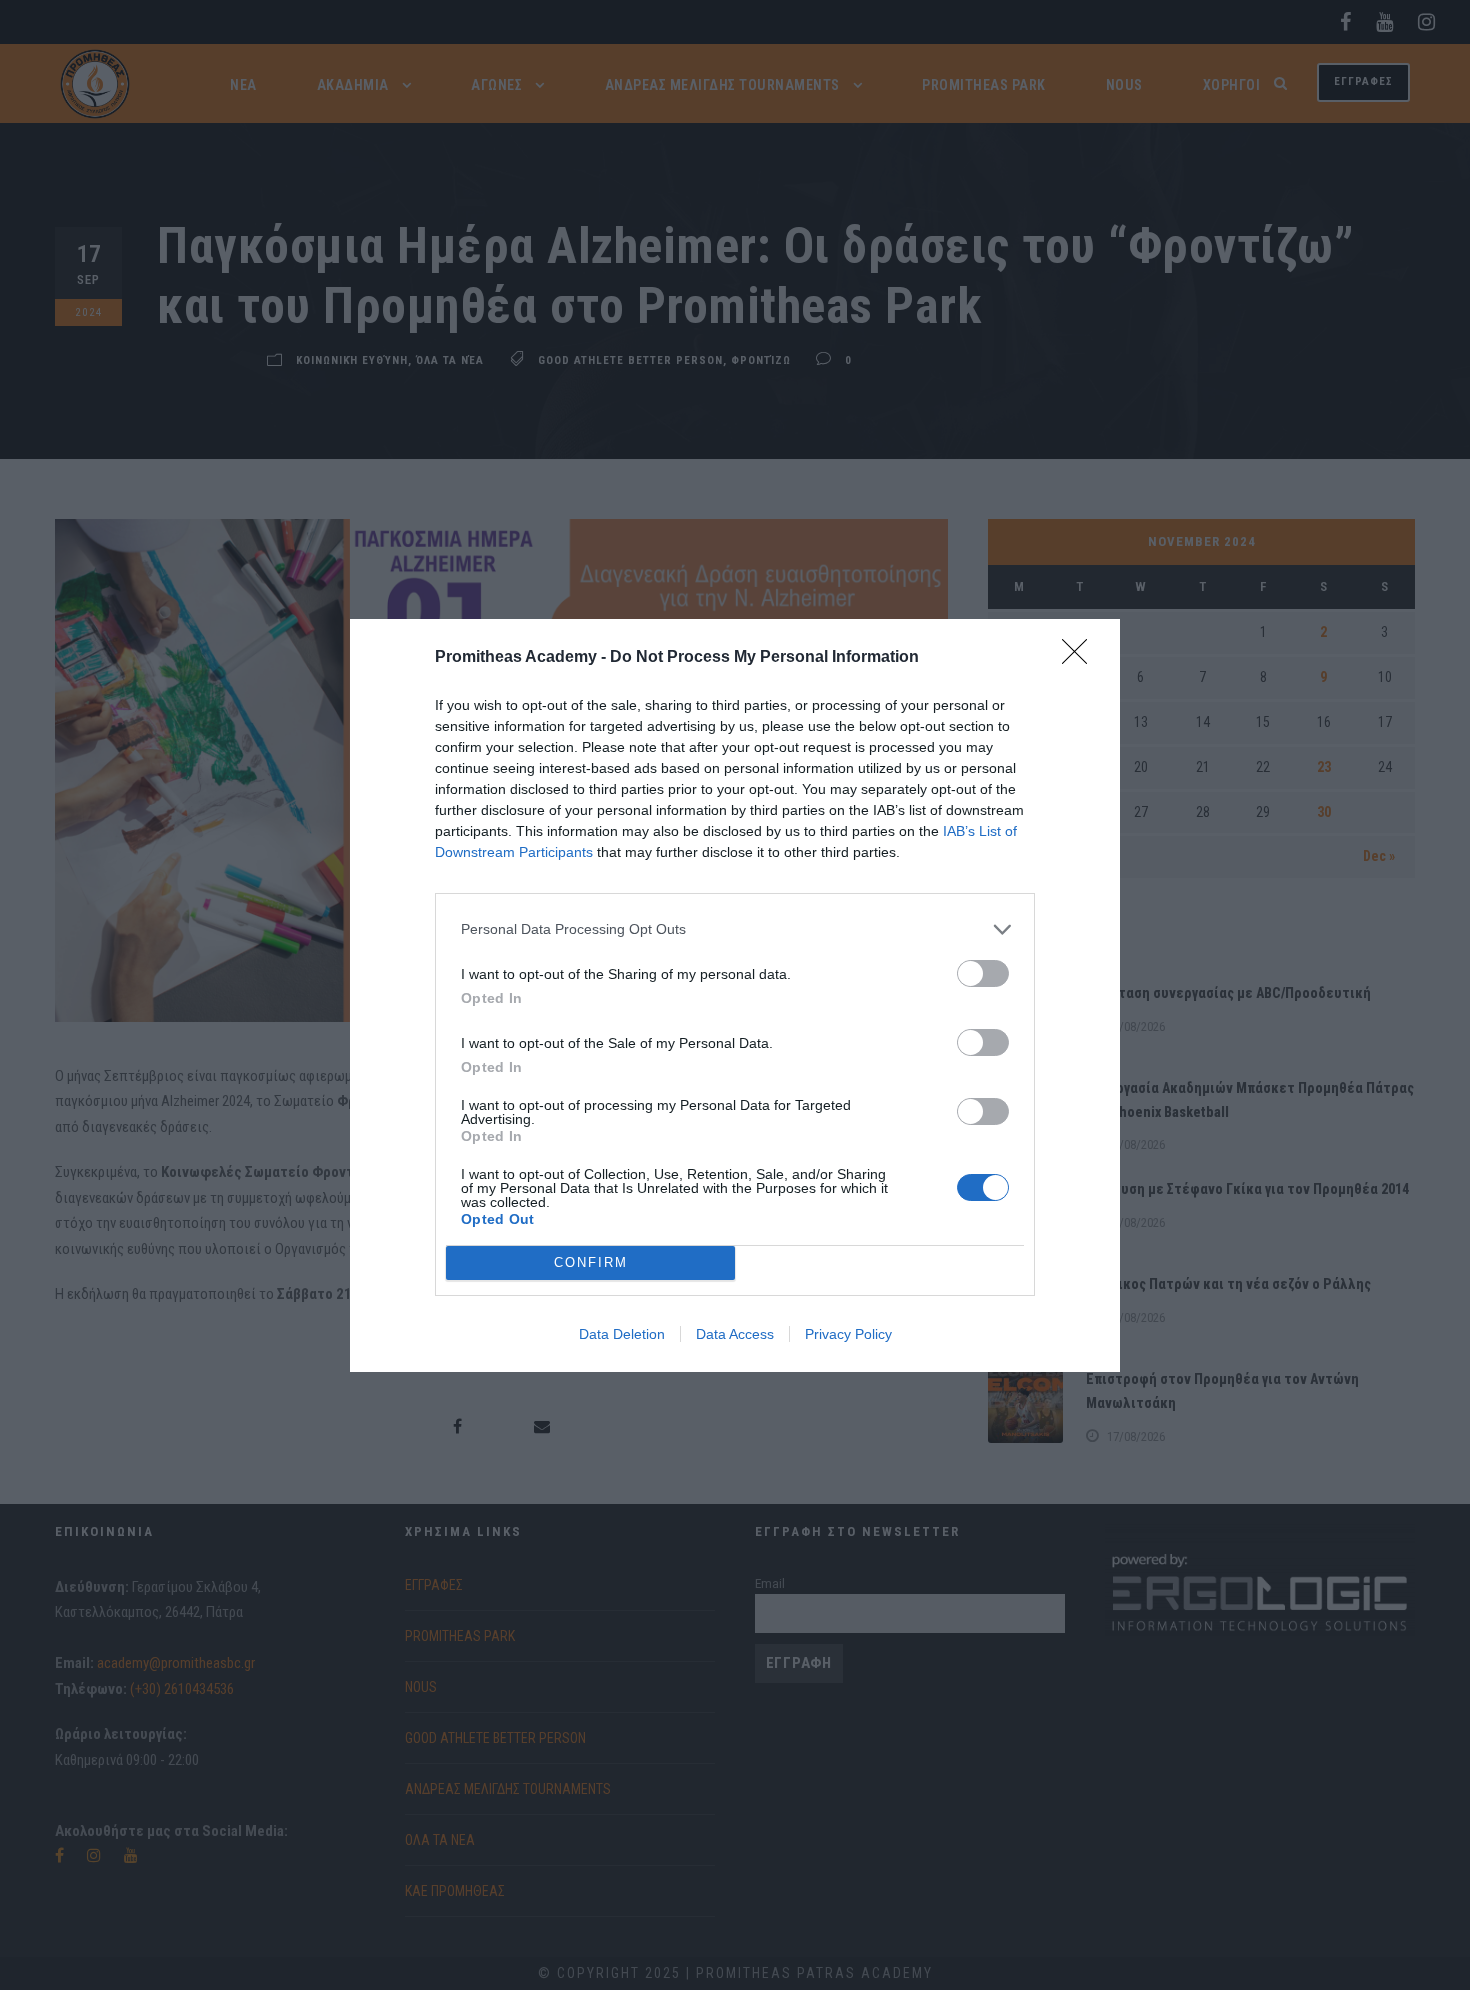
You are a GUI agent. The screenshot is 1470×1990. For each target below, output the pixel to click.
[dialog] (735, 995)
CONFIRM (591, 1262)
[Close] (1081, 658)
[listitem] (735, 929)
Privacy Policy (848, 1334)
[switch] (983, 973)
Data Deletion (622, 1334)
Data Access (735, 1334)
